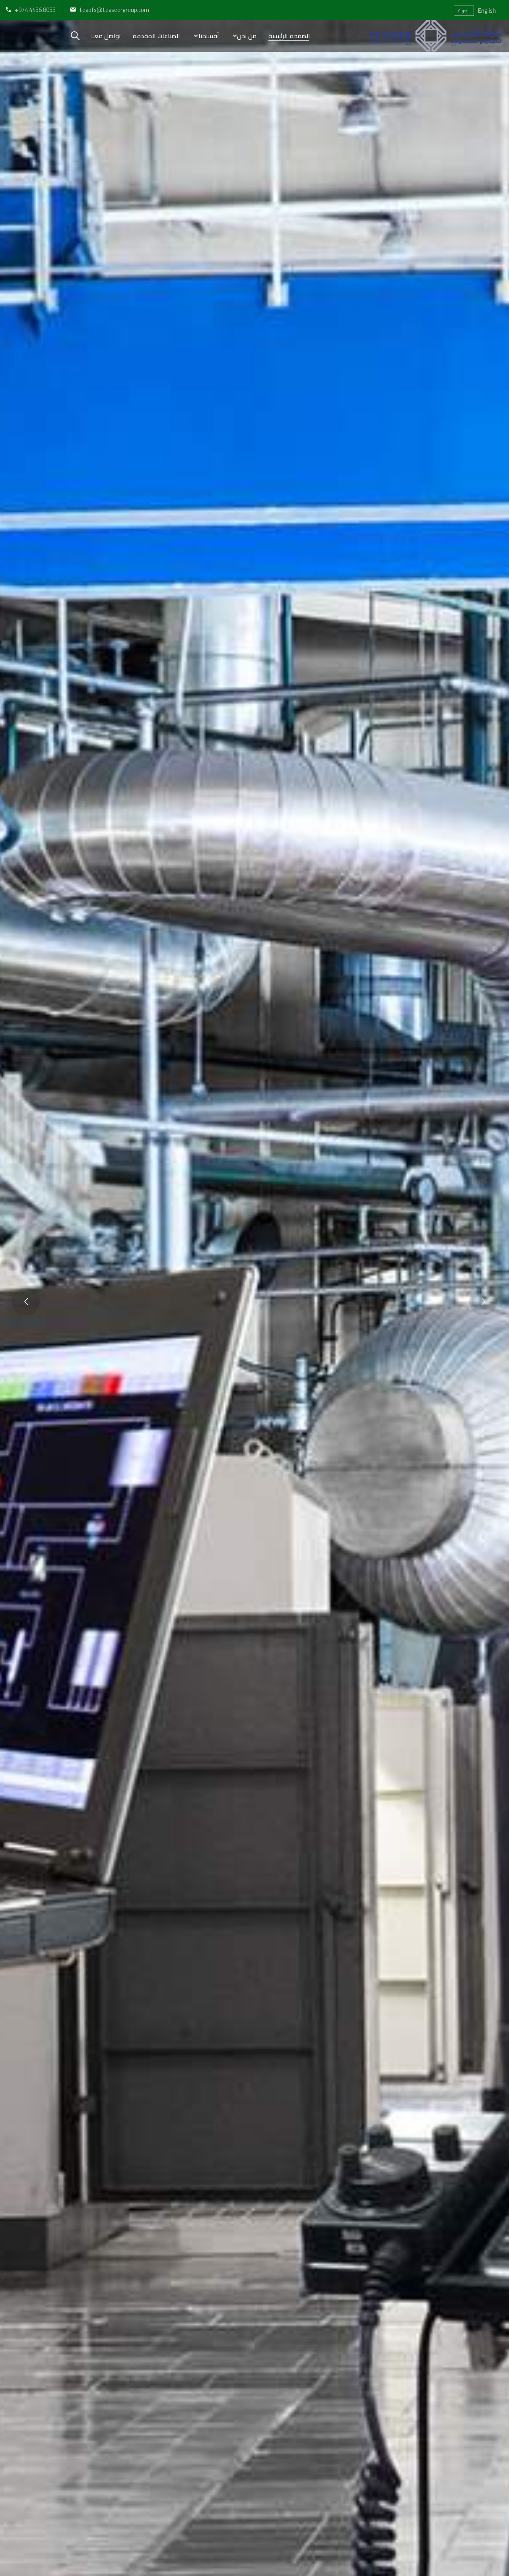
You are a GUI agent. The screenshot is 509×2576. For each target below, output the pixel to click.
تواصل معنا (106, 36)
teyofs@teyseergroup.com (114, 10)
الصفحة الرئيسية (289, 36)
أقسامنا (209, 36)
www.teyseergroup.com (253, 1390)
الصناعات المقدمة (156, 36)
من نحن (247, 36)
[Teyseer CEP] (435, 36)
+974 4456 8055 (35, 10)
